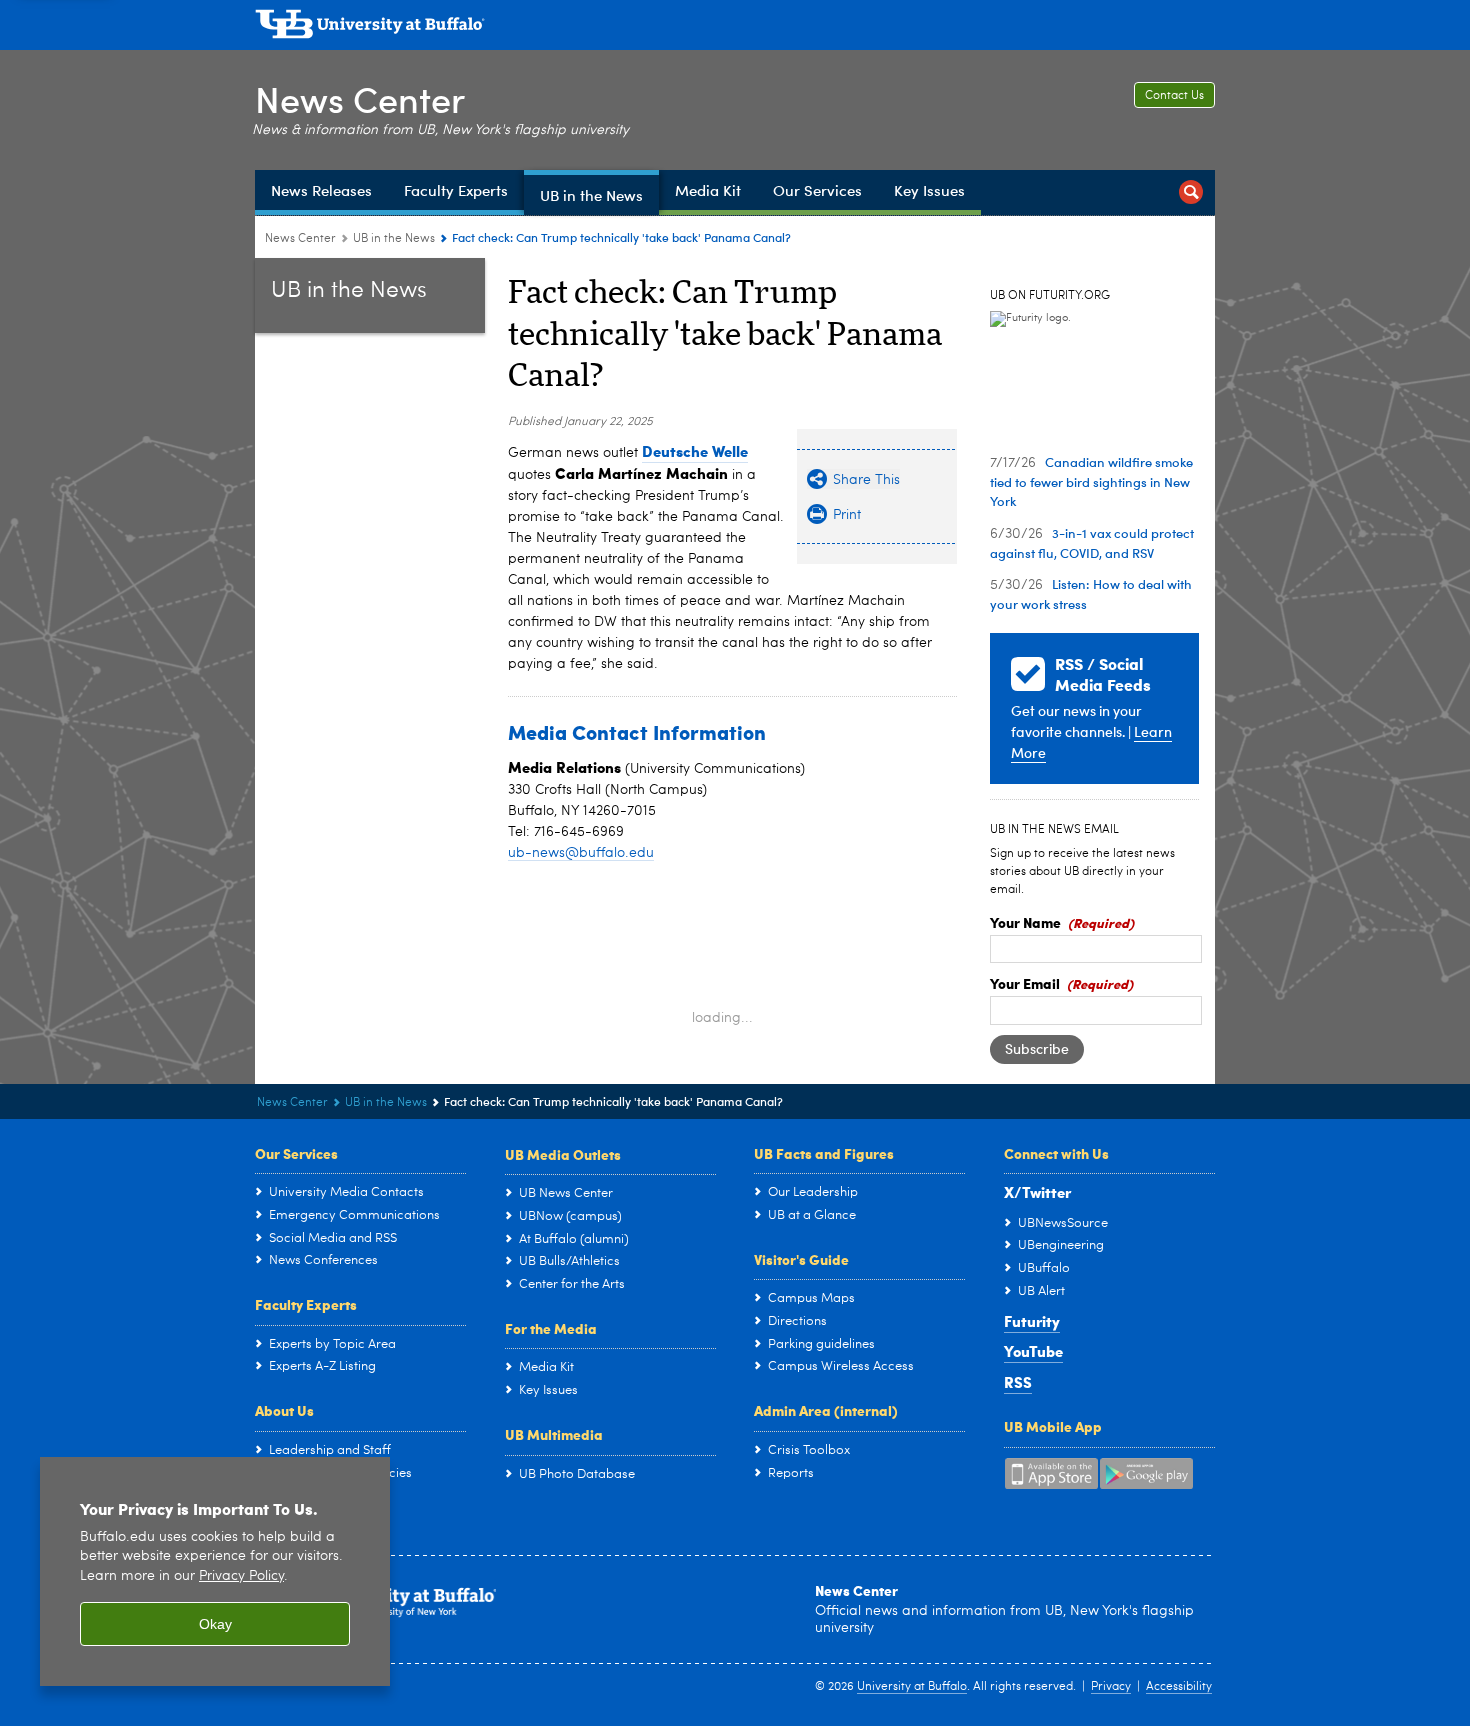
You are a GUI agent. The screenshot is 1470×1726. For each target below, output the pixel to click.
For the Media (551, 1328)
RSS (1018, 1382)
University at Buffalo (912, 1687)
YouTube (1033, 1351)
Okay (215, 1624)
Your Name (1025, 922)
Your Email (1025, 983)
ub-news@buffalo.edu (581, 853)
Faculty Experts (306, 1304)
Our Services (296, 1153)
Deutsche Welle (695, 451)
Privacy (1111, 1687)
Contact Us (1174, 96)
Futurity (1032, 1321)
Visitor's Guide (801, 1259)
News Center (360, 98)
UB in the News (394, 239)
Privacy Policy (241, 1576)
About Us (284, 1410)
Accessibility (1179, 1687)
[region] (215, 1571)
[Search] (1191, 192)
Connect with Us (1056, 1153)
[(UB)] (735, 28)
